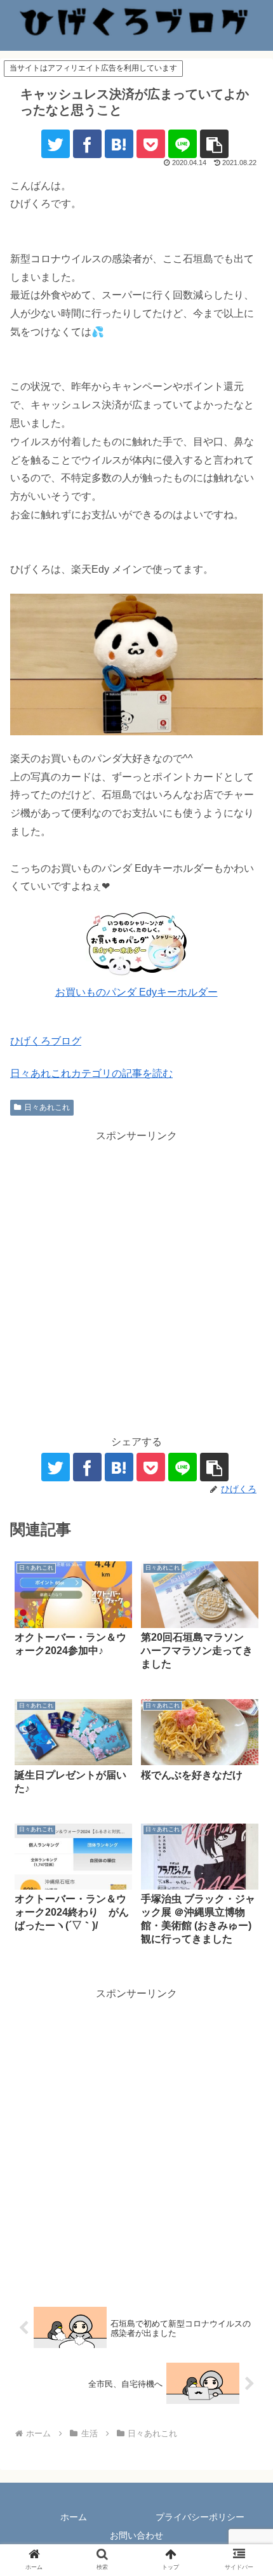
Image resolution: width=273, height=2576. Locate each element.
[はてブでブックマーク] (119, 144)
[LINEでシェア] (183, 144)
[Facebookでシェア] (87, 144)
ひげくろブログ (46, 1041)
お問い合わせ (136, 2535)
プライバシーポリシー (200, 2517)
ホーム (74, 2517)
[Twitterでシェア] (56, 144)
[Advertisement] (136, 1282)
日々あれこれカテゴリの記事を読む (91, 1073)
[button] (214, 144)
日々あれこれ (47, 1107)
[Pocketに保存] (151, 144)
